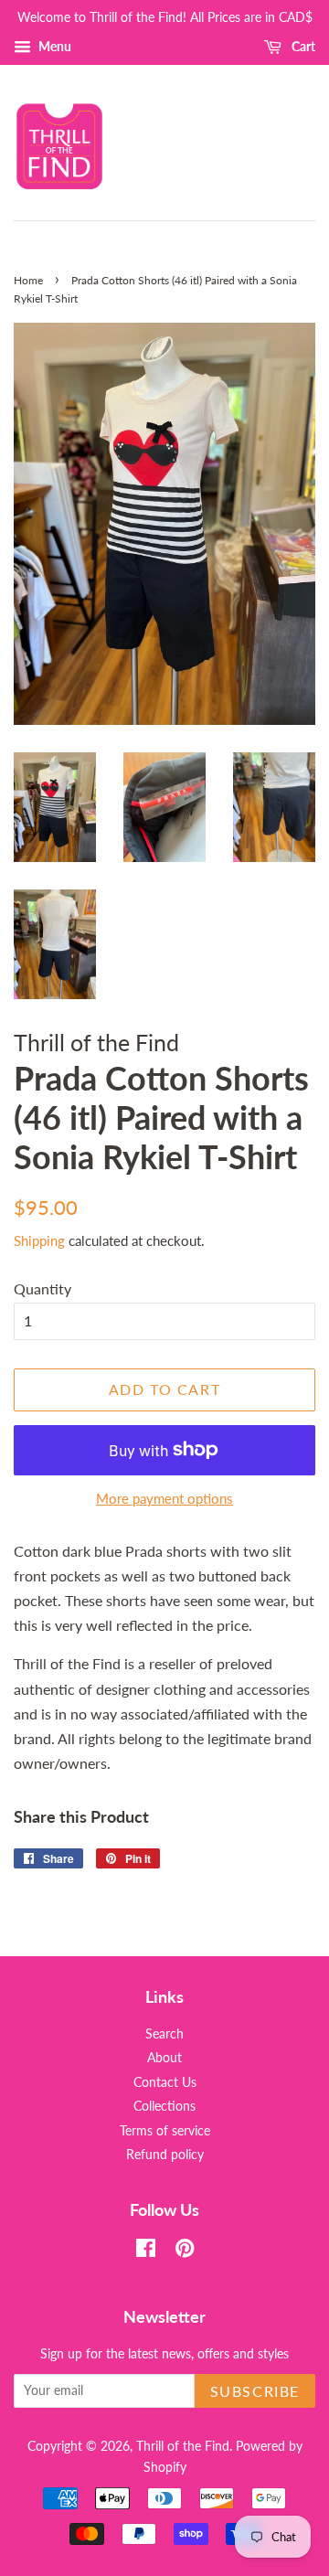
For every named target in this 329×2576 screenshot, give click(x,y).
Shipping (39, 1240)
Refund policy (165, 2155)
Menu (53, 46)
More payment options (164, 1498)
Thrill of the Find (183, 2446)
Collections (164, 2106)
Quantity (42, 1288)
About (164, 2058)
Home (28, 280)
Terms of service (165, 2131)
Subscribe (255, 2391)
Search (164, 2034)
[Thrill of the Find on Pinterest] (185, 2251)
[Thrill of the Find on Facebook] (146, 2251)
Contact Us (165, 2082)
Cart (302, 46)
